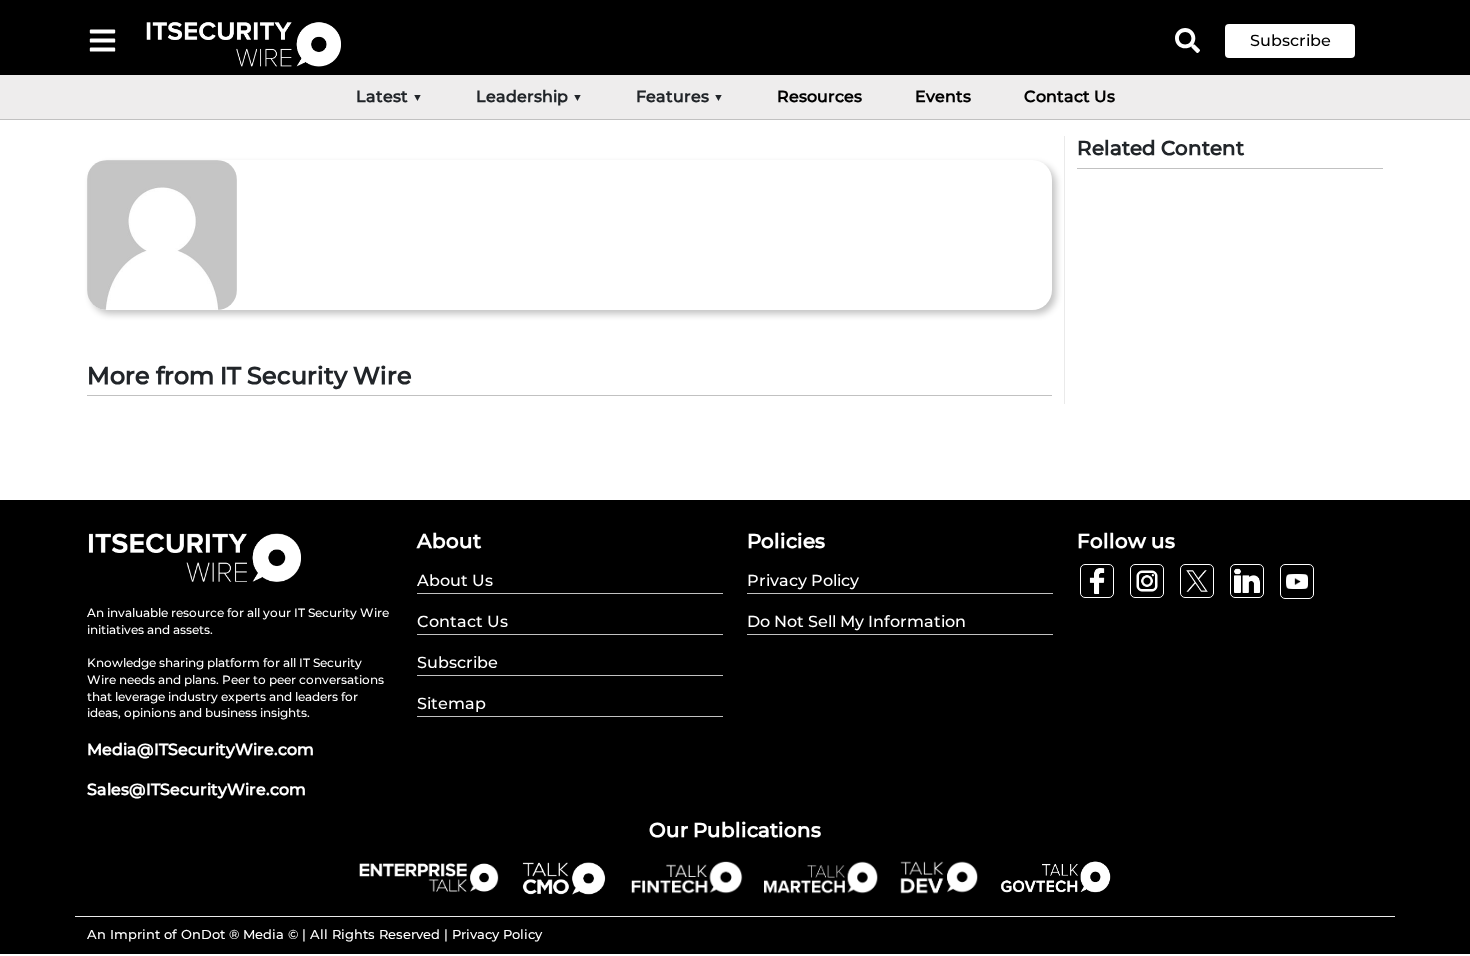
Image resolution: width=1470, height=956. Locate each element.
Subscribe (1290, 40)
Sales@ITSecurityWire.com (196, 789)
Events (943, 96)
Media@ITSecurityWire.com (200, 749)
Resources (819, 96)
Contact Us (1069, 96)
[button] (1305, 41)
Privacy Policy (497, 934)
